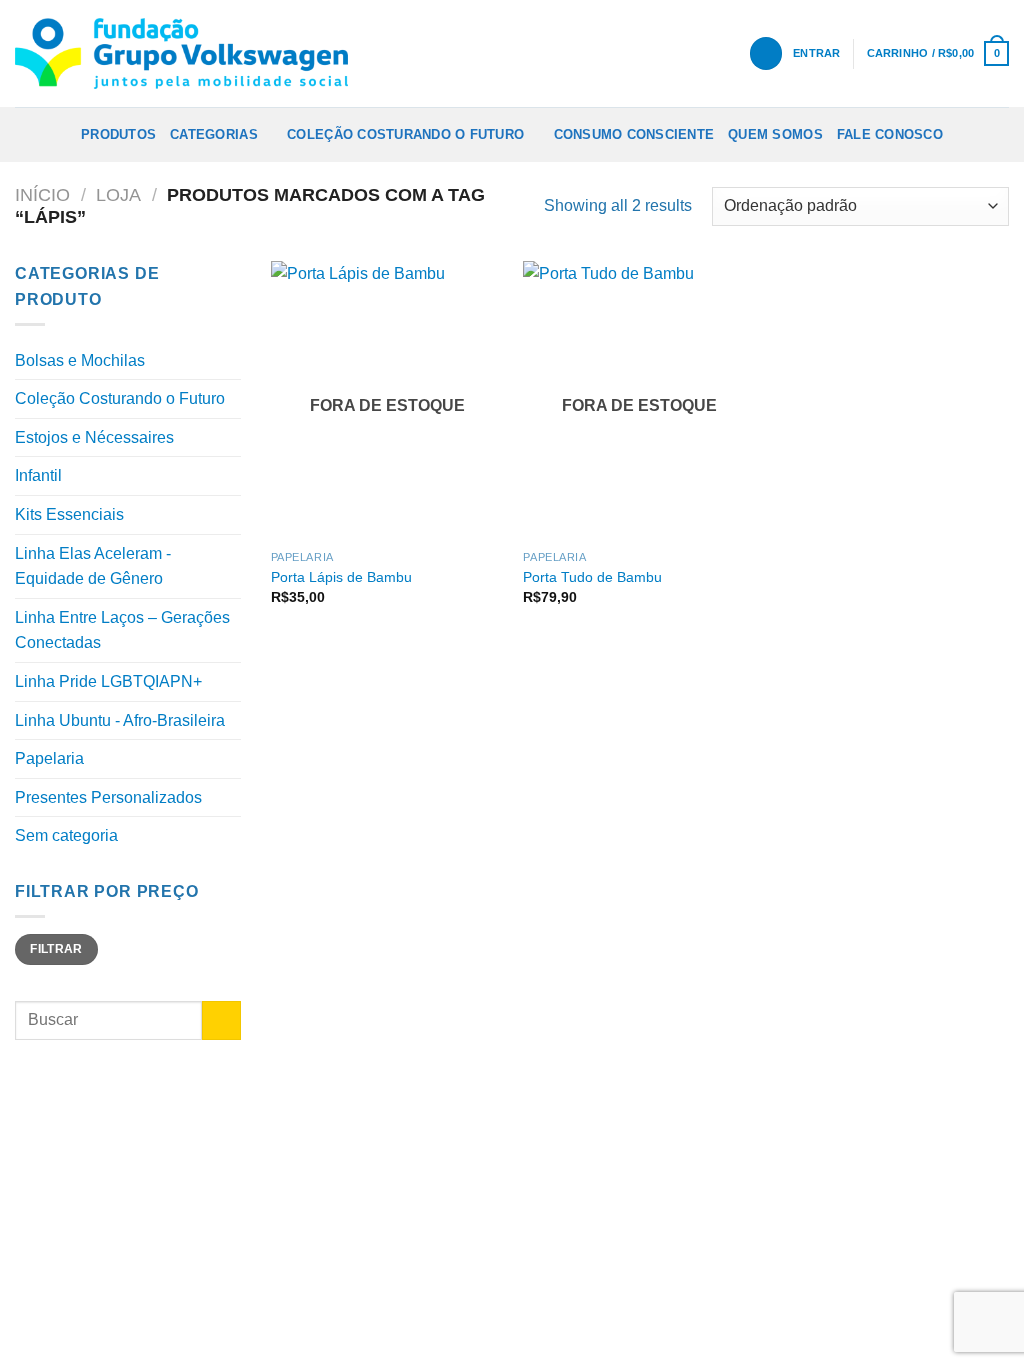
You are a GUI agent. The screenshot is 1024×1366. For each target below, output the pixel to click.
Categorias (214, 134)
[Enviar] (221, 1020)
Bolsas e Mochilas (80, 360)
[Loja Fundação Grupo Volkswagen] (181, 53)
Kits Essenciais (69, 514)
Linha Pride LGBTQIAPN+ (108, 681)
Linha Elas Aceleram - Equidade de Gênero (93, 566)
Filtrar (56, 949)
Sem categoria (66, 835)
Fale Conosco (890, 134)
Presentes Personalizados (108, 797)
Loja (118, 194)
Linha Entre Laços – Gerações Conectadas (122, 630)
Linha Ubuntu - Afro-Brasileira (120, 720)
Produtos (118, 134)
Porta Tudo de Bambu (592, 577)
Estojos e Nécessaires (94, 437)
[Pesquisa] (766, 53)
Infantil (38, 475)
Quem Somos (775, 134)
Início (42, 194)
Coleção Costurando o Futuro (405, 134)
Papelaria (49, 758)
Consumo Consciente (634, 134)
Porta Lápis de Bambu (341, 577)
